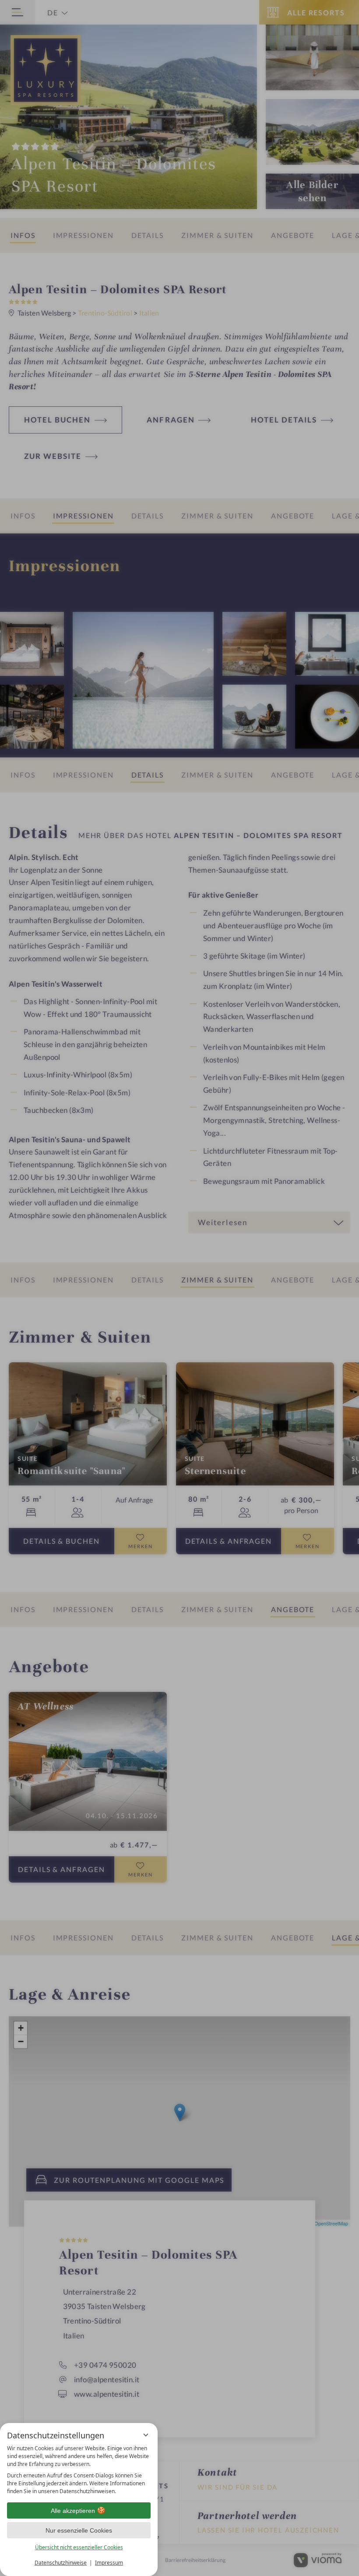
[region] (79, 2470)
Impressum (109, 2563)
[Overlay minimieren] (146, 2435)
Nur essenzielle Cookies (79, 2530)
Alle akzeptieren (73, 2511)
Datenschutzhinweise (61, 2563)
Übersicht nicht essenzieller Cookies (79, 2547)
